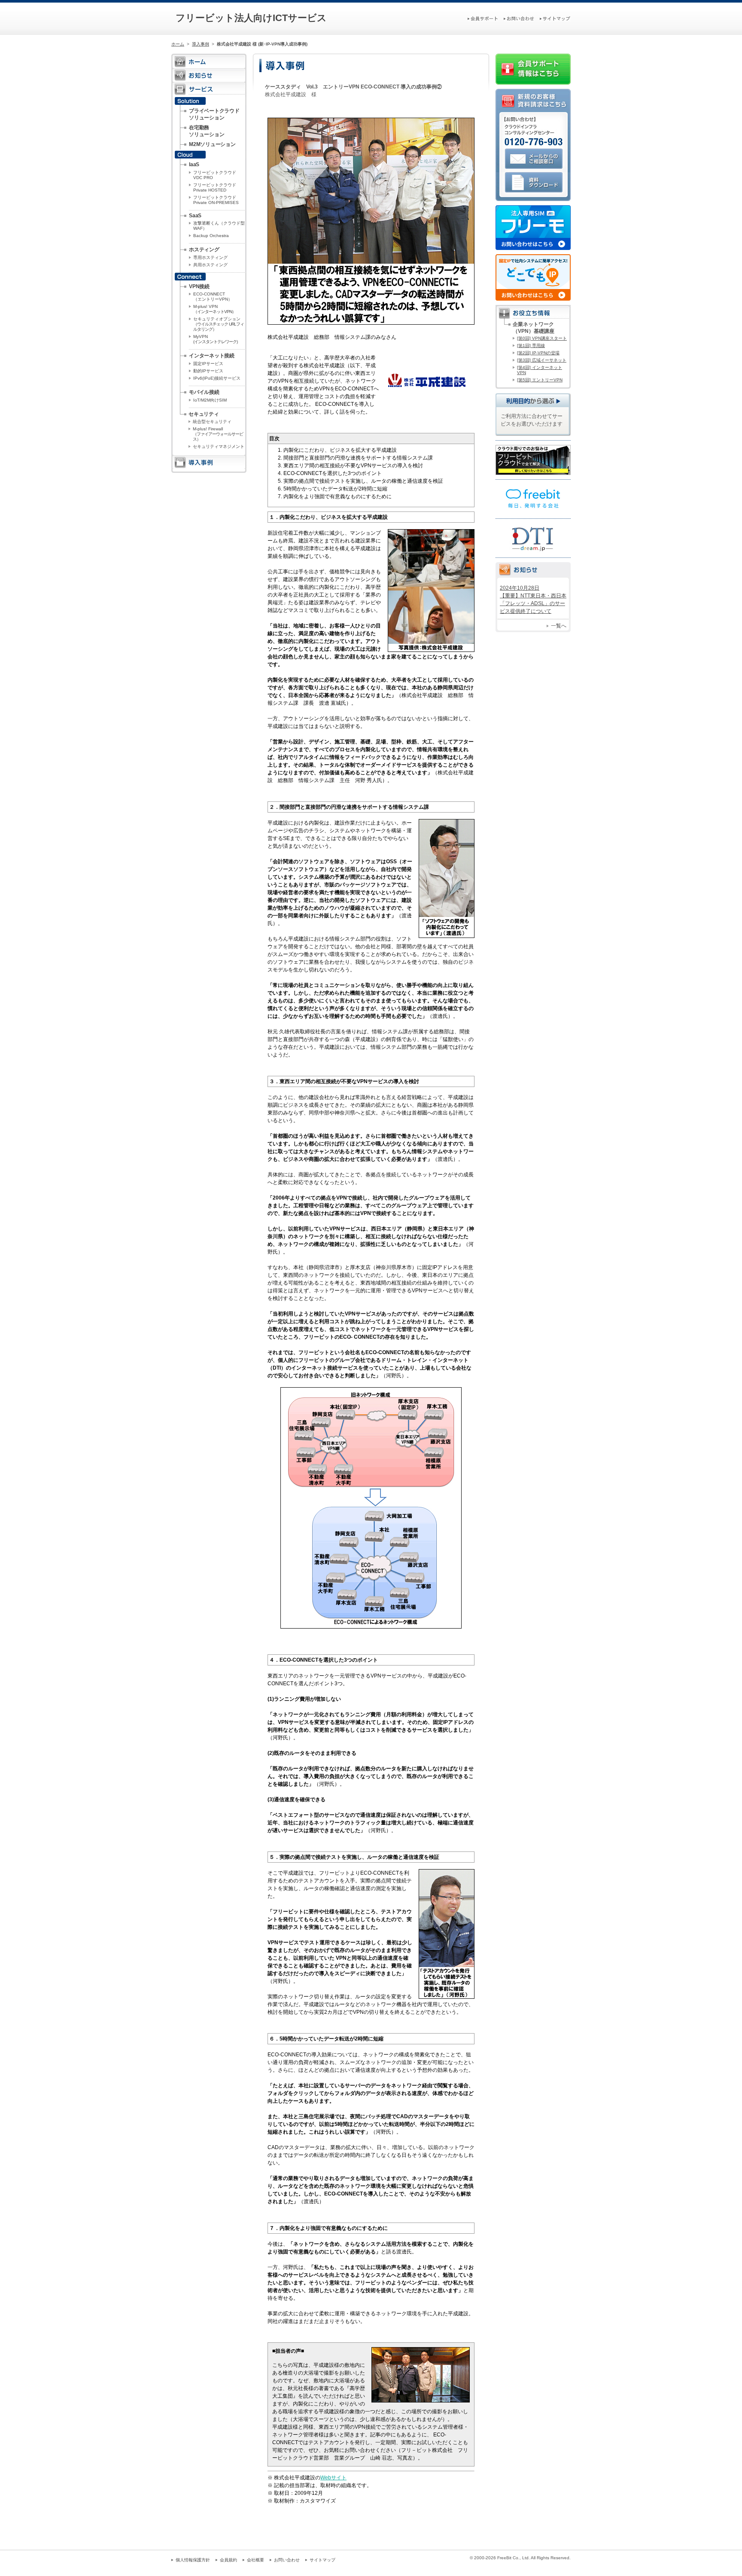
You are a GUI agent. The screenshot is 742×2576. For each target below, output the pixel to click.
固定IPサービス (208, 364)
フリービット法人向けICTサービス (251, 18)
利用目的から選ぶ (533, 400)
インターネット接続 (212, 356)
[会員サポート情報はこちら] (533, 81)
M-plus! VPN (214, 309)
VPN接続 (199, 286)
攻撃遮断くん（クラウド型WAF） (219, 226)
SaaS (195, 216)
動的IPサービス (208, 371)
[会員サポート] (483, 18)
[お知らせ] (209, 79)
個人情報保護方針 (193, 2560)
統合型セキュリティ (212, 422)
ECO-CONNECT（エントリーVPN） (213, 297)
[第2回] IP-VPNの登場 (538, 353)
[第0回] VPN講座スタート (542, 338)
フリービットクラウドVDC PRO (215, 175)
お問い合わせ (287, 2560)
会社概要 (255, 2560)
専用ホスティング (210, 257)
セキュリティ (204, 414)
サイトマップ (322, 2560)
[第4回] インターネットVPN (540, 370)
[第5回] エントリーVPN (540, 380)
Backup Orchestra (211, 236)
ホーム (178, 44)
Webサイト (333, 2478)
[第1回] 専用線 (531, 346)
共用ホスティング (210, 265)
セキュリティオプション (219, 324)
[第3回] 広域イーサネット (542, 360)
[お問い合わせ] (519, 18)
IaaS (194, 164)
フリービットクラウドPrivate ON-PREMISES (216, 200)
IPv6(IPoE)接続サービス (217, 378)
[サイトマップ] (555, 18)
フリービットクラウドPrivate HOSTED (215, 187)
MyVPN (215, 339)
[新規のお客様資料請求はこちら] (533, 109)
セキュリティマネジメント (219, 446)
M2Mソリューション (212, 144)
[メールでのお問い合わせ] (533, 169)
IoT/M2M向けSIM (210, 400)
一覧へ (559, 626)
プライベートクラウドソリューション (214, 114)
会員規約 (228, 2560)
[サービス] (209, 93)
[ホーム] (209, 65)
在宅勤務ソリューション (207, 131)
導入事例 (201, 44)
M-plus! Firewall (218, 434)
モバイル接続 (204, 392)
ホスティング (204, 250)
